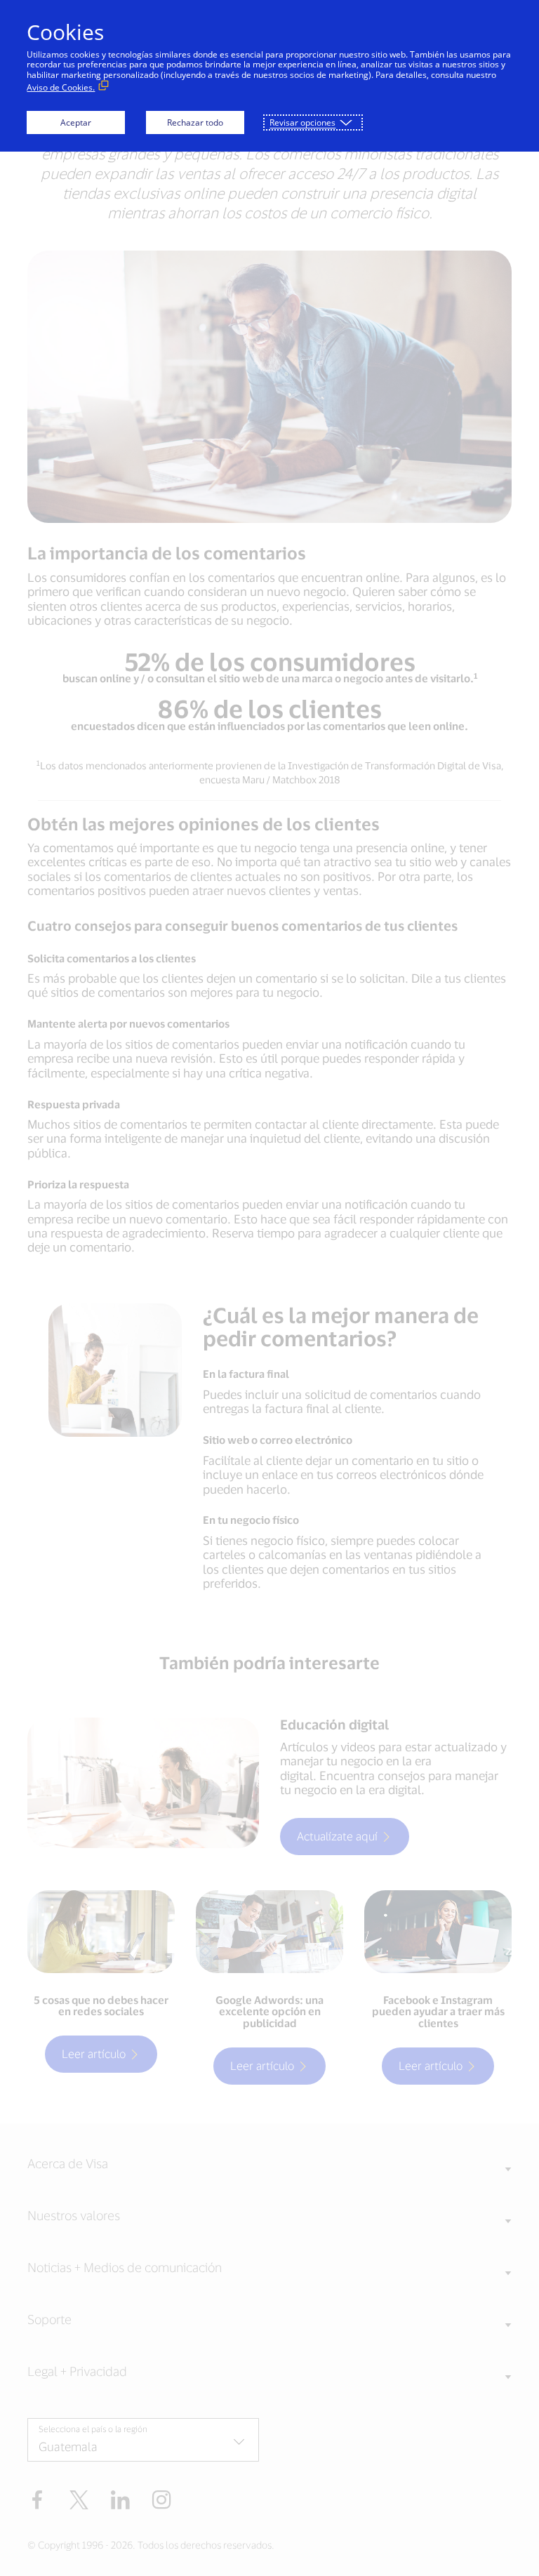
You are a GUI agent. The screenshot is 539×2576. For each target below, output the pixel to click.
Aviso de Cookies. (61, 87)
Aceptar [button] (76, 122)
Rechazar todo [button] (195, 122)
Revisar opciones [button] (302, 122)
